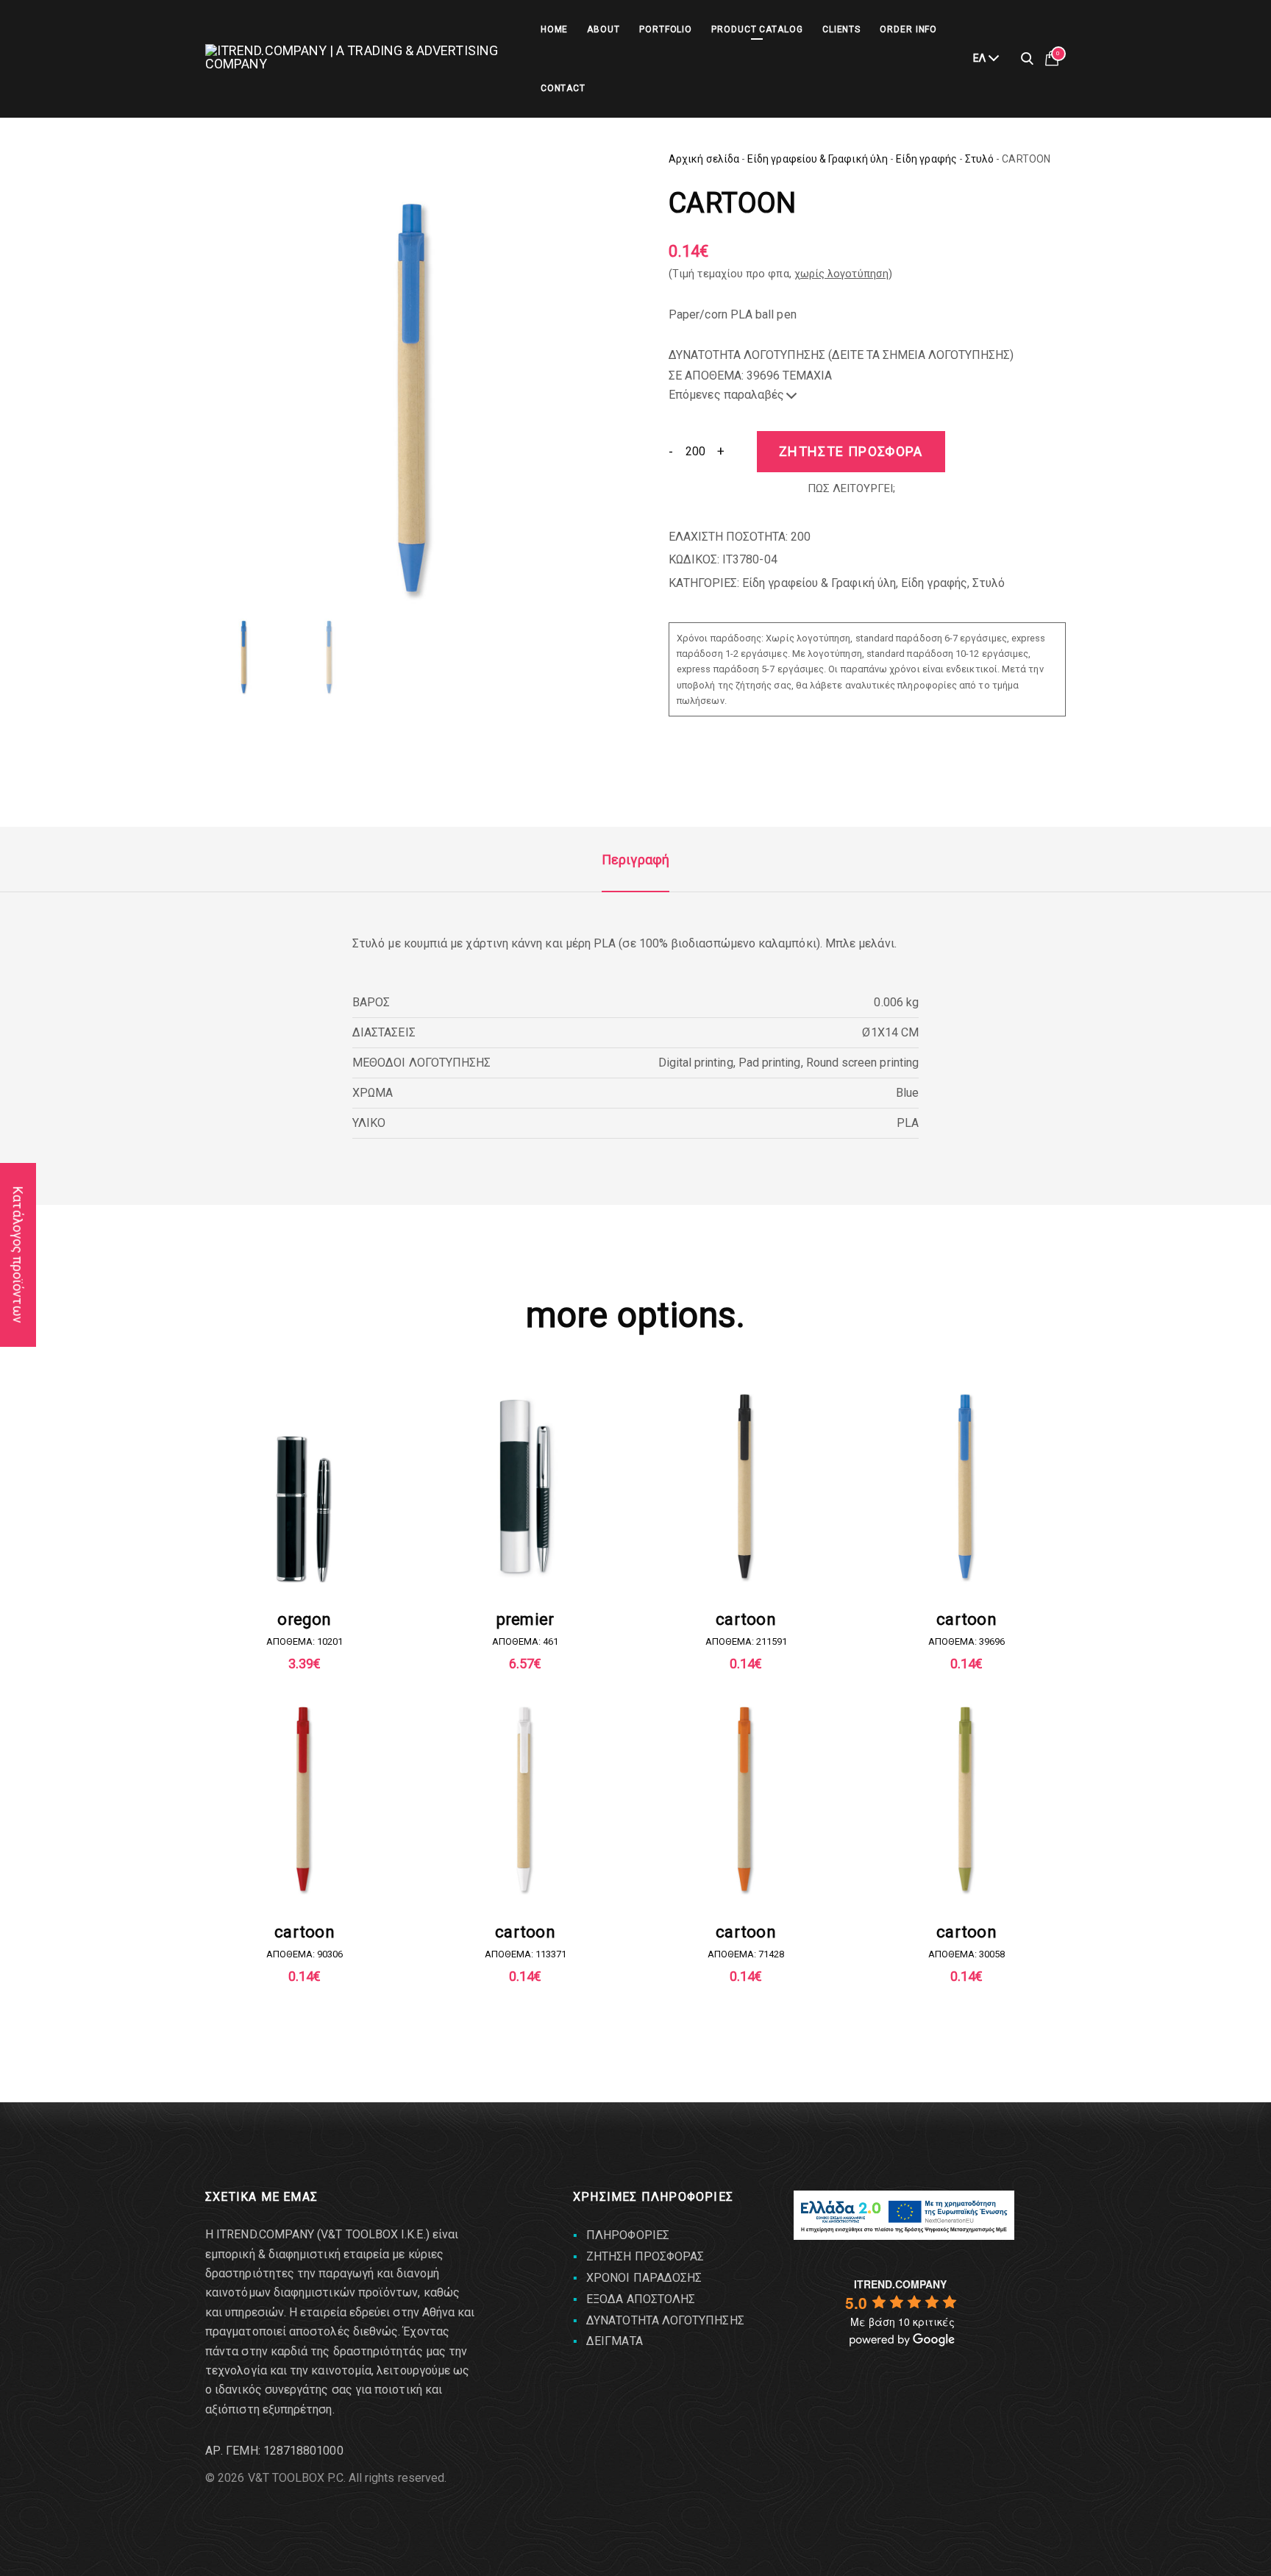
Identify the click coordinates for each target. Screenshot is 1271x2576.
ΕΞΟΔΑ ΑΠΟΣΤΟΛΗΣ (641, 2299)
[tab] (635, 860)
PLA (908, 1123)
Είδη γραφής (926, 159)
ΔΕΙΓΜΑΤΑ (615, 2341)
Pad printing (770, 1063)
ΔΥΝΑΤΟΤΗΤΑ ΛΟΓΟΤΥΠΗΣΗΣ (665, 2320)
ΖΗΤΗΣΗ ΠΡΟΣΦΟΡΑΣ (645, 2256)
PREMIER (526, 1619)
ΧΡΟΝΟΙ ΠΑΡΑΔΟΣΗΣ (644, 2278)
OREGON (304, 1619)
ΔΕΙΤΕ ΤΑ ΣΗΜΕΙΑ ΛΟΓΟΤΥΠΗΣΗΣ (921, 355)
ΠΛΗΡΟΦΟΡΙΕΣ (628, 2235)
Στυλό (979, 159)
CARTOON (746, 1619)
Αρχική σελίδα (704, 159)
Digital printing (696, 1063)
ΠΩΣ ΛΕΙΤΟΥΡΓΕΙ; (851, 488)
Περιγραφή (635, 860)
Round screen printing (862, 1063)
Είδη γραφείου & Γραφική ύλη (818, 159)
